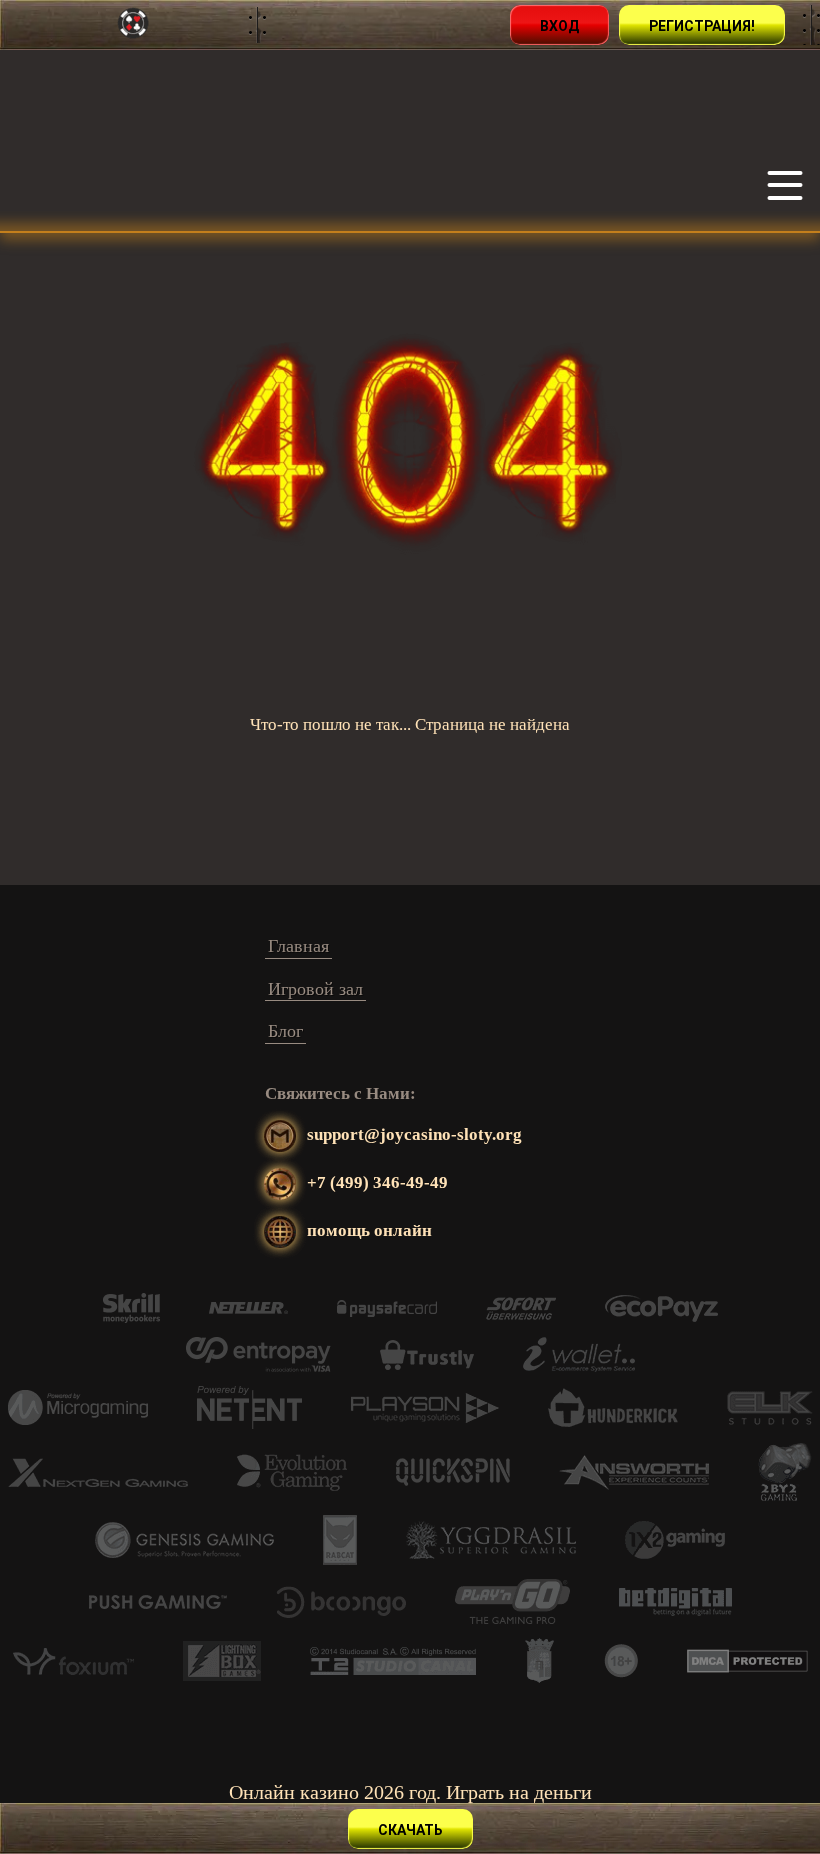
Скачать (410, 1830)
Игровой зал (315, 989)
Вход (559, 26)
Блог (285, 1031)
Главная (298, 946)
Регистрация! (702, 26)
